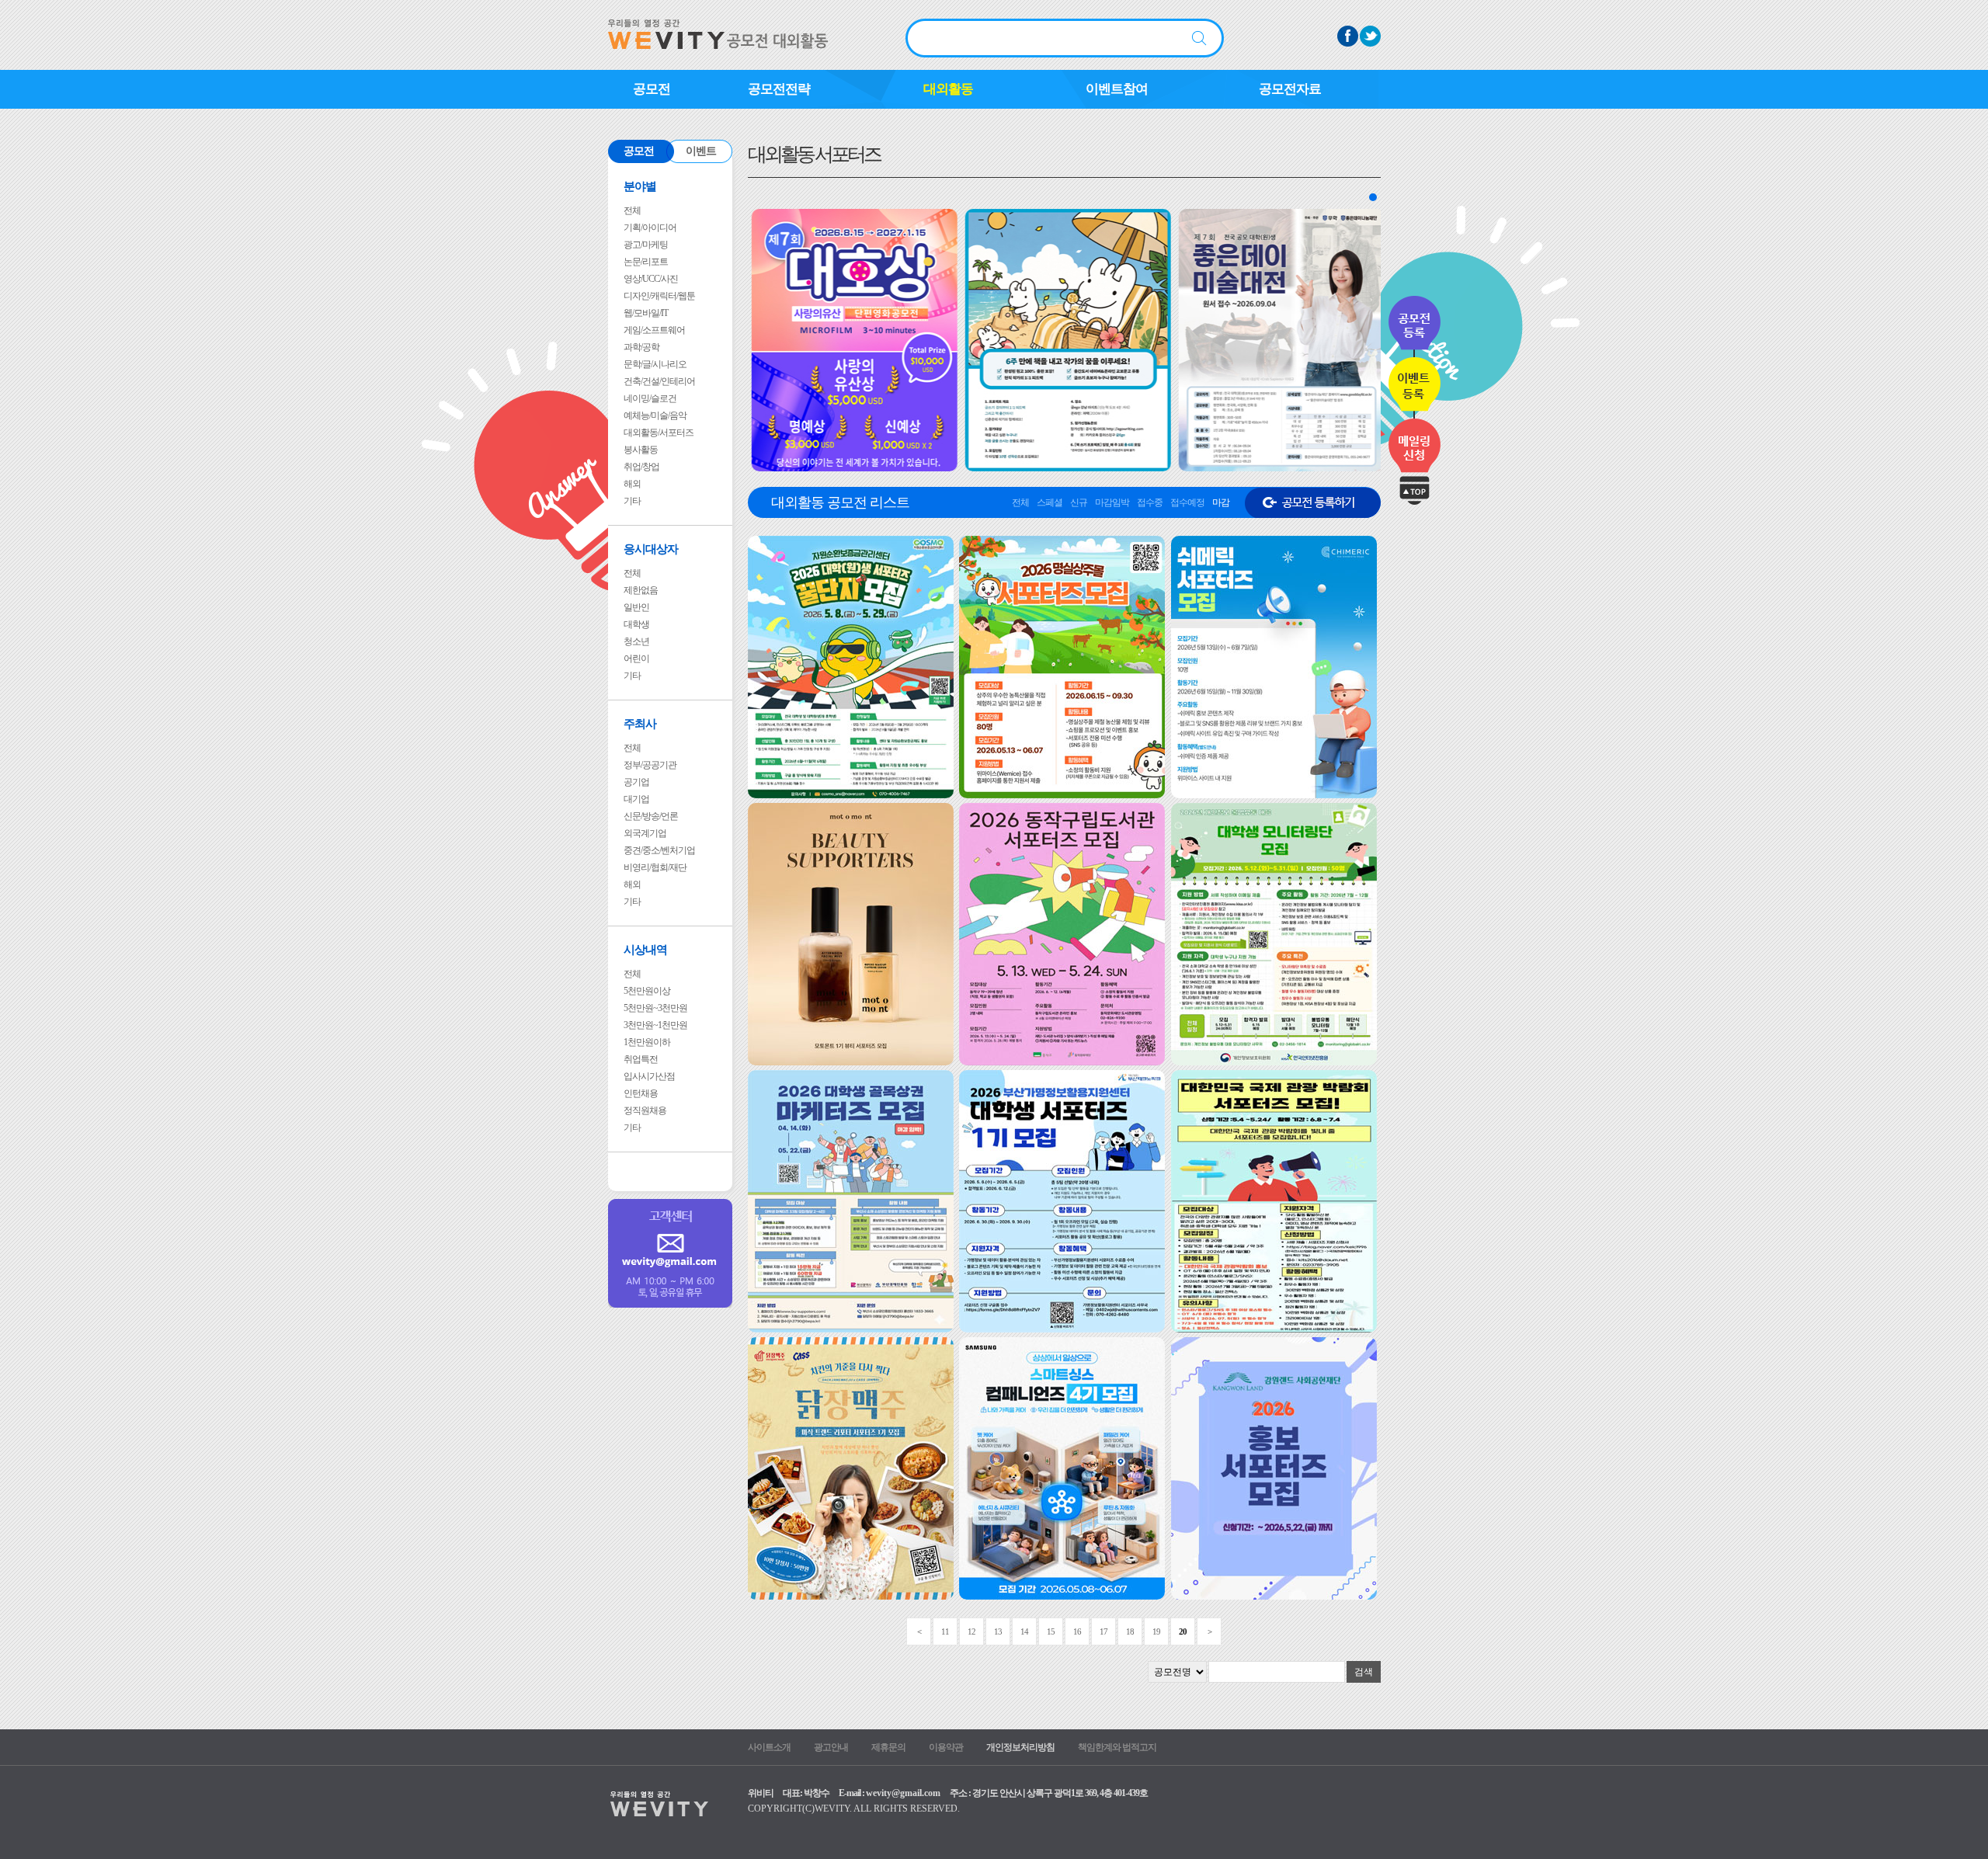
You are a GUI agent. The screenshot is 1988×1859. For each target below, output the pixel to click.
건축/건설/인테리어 (659, 381)
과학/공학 (641, 347)
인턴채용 (641, 1093)
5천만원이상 (647, 991)
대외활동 (948, 89)
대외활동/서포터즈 (659, 433)
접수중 (1150, 502)
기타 (632, 501)
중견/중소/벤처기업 (659, 850)
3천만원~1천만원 (655, 1025)
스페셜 (1050, 502)
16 (1077, 1631)
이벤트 (701, 151)
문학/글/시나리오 (655, 364)
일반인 (636, 607)
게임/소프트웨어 (654, 330)
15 (1051, 1631)
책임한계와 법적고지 (1117, 1747)
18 (1130, 1631)
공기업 (636, 782)
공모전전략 (779, 89)
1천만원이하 (647, 1042)
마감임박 (1112, 502)
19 (1156, 1631)
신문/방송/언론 (651, 816)
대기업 (636, 799)
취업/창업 (641, 467)
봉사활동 (641, 450)
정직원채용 (645, 1110)
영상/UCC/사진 (651, 279)
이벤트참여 (1117, 89)
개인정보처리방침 (1020, 1747)
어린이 (636, 658)
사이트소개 (769, 1747)
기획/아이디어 (650, 228)
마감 (1221, 502)
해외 (632, 484)
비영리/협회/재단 (655, 867)
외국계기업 (645, 833)
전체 (632, 210)
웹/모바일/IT (646, 313)
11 (945, 1631)
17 (1103, 1631)
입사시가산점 (649, 1076)
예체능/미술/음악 (655, 415)
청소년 (636, 641)
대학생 (636, 624)
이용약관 (946, 1747)
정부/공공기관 (650, 765)
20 (1183, 1631)
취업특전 (641, 1059)
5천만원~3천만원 (655, 1008)
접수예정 (1187, 502)
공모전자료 (1290, 89)
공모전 (652, 89)
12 (971, 1631)
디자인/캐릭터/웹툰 (659, 296)
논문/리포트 (646, 262)
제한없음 (641, 590)
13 (998, 1631)
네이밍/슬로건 (650, 398)
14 (1024, 1631)
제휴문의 (888, 1747)
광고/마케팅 (646, 245)
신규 (1079, 502)
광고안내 (831, 1747)
